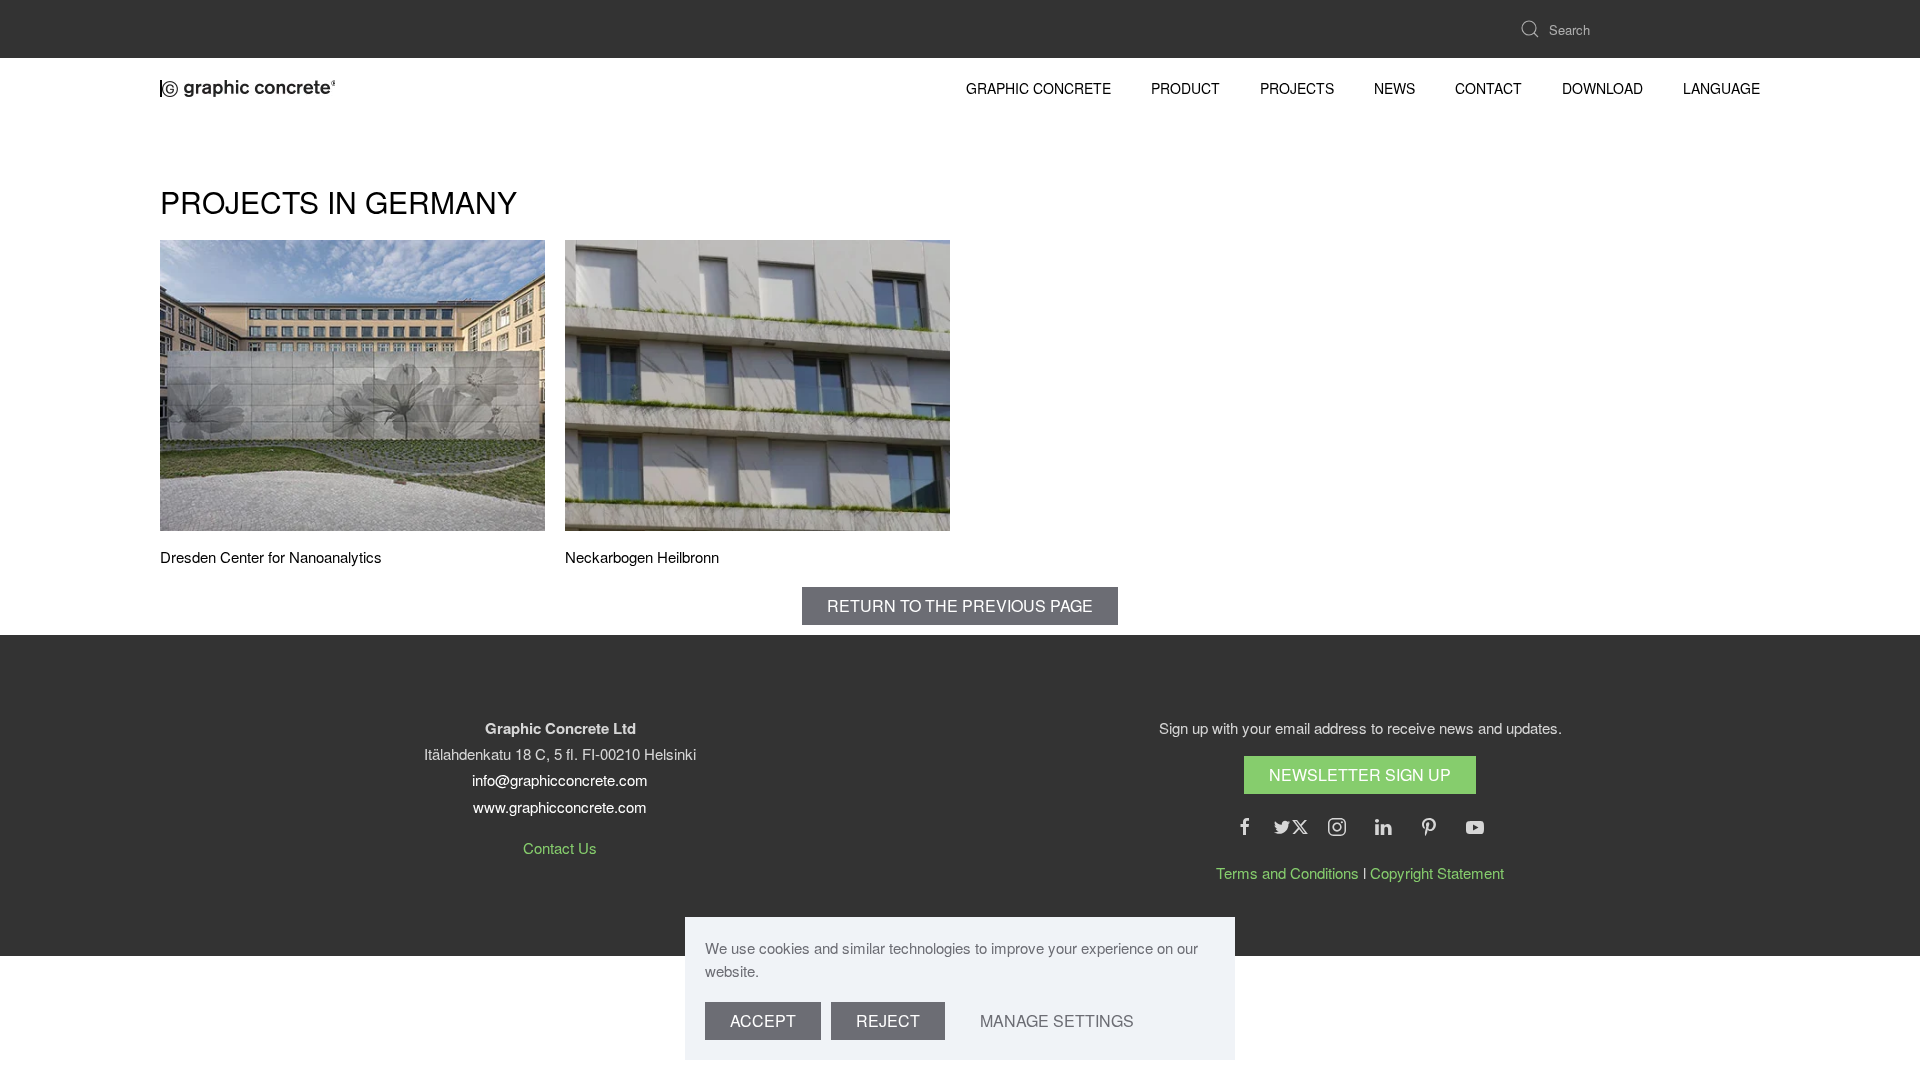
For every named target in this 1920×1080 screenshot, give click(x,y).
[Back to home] (250, 88)
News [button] (1394, 88)
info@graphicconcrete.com (560, 779)
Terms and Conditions (1287, 872)
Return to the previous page (960, 605)
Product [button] (1185, 88)
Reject (888, 1020)
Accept (763, 1020)
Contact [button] (1488, 88)
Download (1602, 88)
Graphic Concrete (1038, 88)
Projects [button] (1297, 88)
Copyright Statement (1437, 872)
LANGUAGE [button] (1721, 88)
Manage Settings (1057, 1020)
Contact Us (560, 847)
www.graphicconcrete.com (560, 806)
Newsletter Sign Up (1360, 774)
